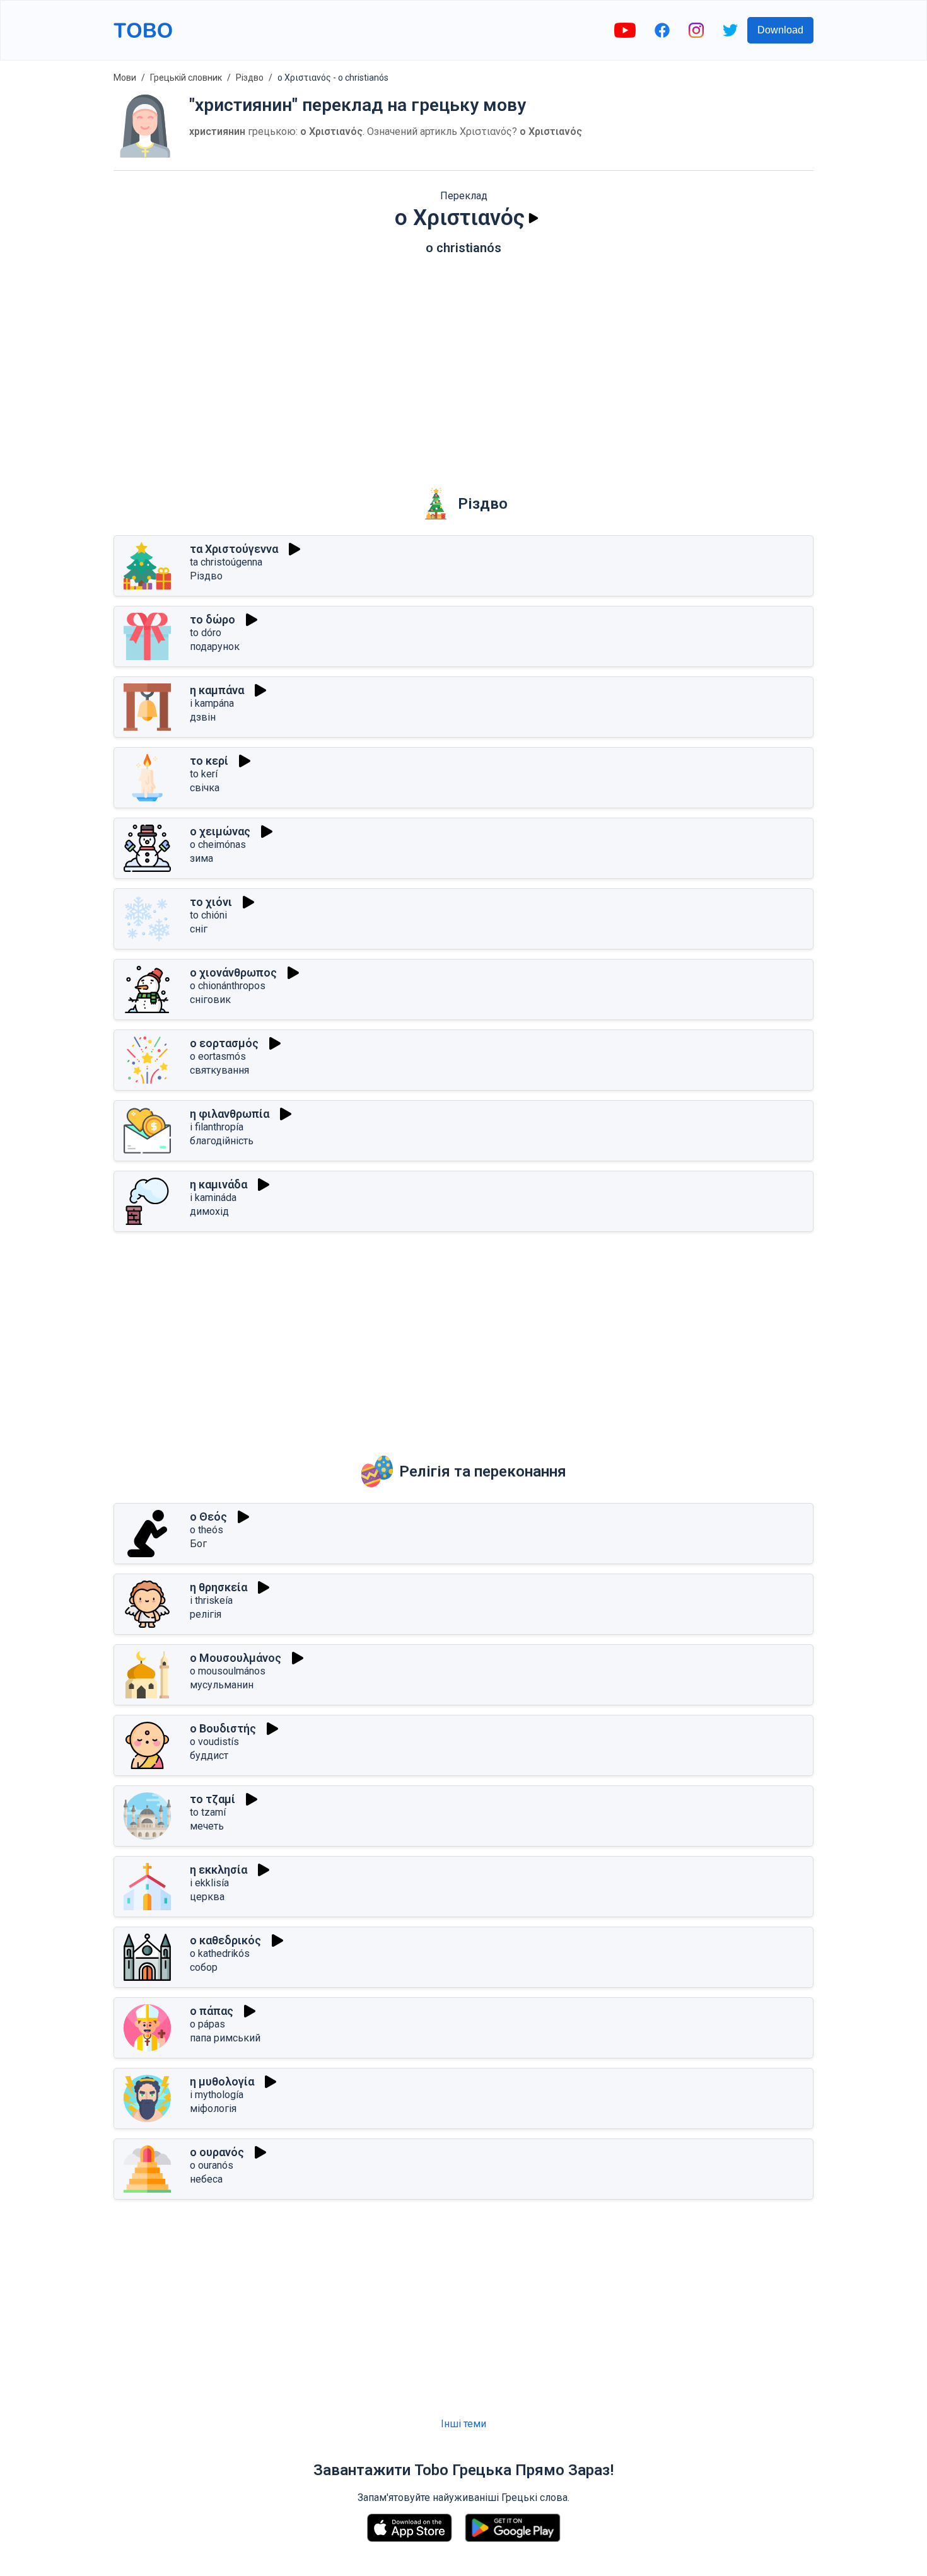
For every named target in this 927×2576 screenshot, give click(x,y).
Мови (125, 78)
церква (207, 1897)
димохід (209, 1211)
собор (204, 1967)
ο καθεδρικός (225, 1940)
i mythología (217, 2095)
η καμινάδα (219, 1184)
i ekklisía (209, 1883)
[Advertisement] (463, 363)
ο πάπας (212, 2011)
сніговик (210, 1000)
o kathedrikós (220, 1953)
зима (201, 858)
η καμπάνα (217, 690)
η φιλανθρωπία (230, 1114)
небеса (206, 2179)
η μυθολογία (222, 2081)
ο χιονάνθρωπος (233, 972)
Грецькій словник (186, 78)
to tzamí (208, 1812)
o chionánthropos (228, 986)
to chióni (208, 915)
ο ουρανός (217, 2152)
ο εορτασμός (224, 1043)
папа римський (225, 2038)
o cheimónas (218, 844)
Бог (198, 1544)
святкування (219, 1070)
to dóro (206, 633)
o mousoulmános (228, 1671)
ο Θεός (208, 1517)
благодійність (222, 1141)
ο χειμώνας (220, 831)
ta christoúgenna (226, 562)
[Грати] (533, 218)
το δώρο (213, 619)
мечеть (207, 1826)
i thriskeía (211, 1600)
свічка (205, 788)
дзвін (203, 717)
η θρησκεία (219, 1587)
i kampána (212, 703)
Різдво (250, 78)
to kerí (204, 774)
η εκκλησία (219, 1870)
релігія (206, 1614)
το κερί (209, 761)
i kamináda (213, 1198)
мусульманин (222, 1685)
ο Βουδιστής (223, 1728)
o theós (207, 1530)
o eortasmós (218, 1056)
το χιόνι (211, 902)
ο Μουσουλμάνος (236, 1658)
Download (780, 30)
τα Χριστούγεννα (234, 549)
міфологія (213, 2109)
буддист (209, 1755)
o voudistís (214, 1742)
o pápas (207, 2024)
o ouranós (212, 2165)
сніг (199, 929)
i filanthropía (217, 1127)
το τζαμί (213, 1799)
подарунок (215, 647)
